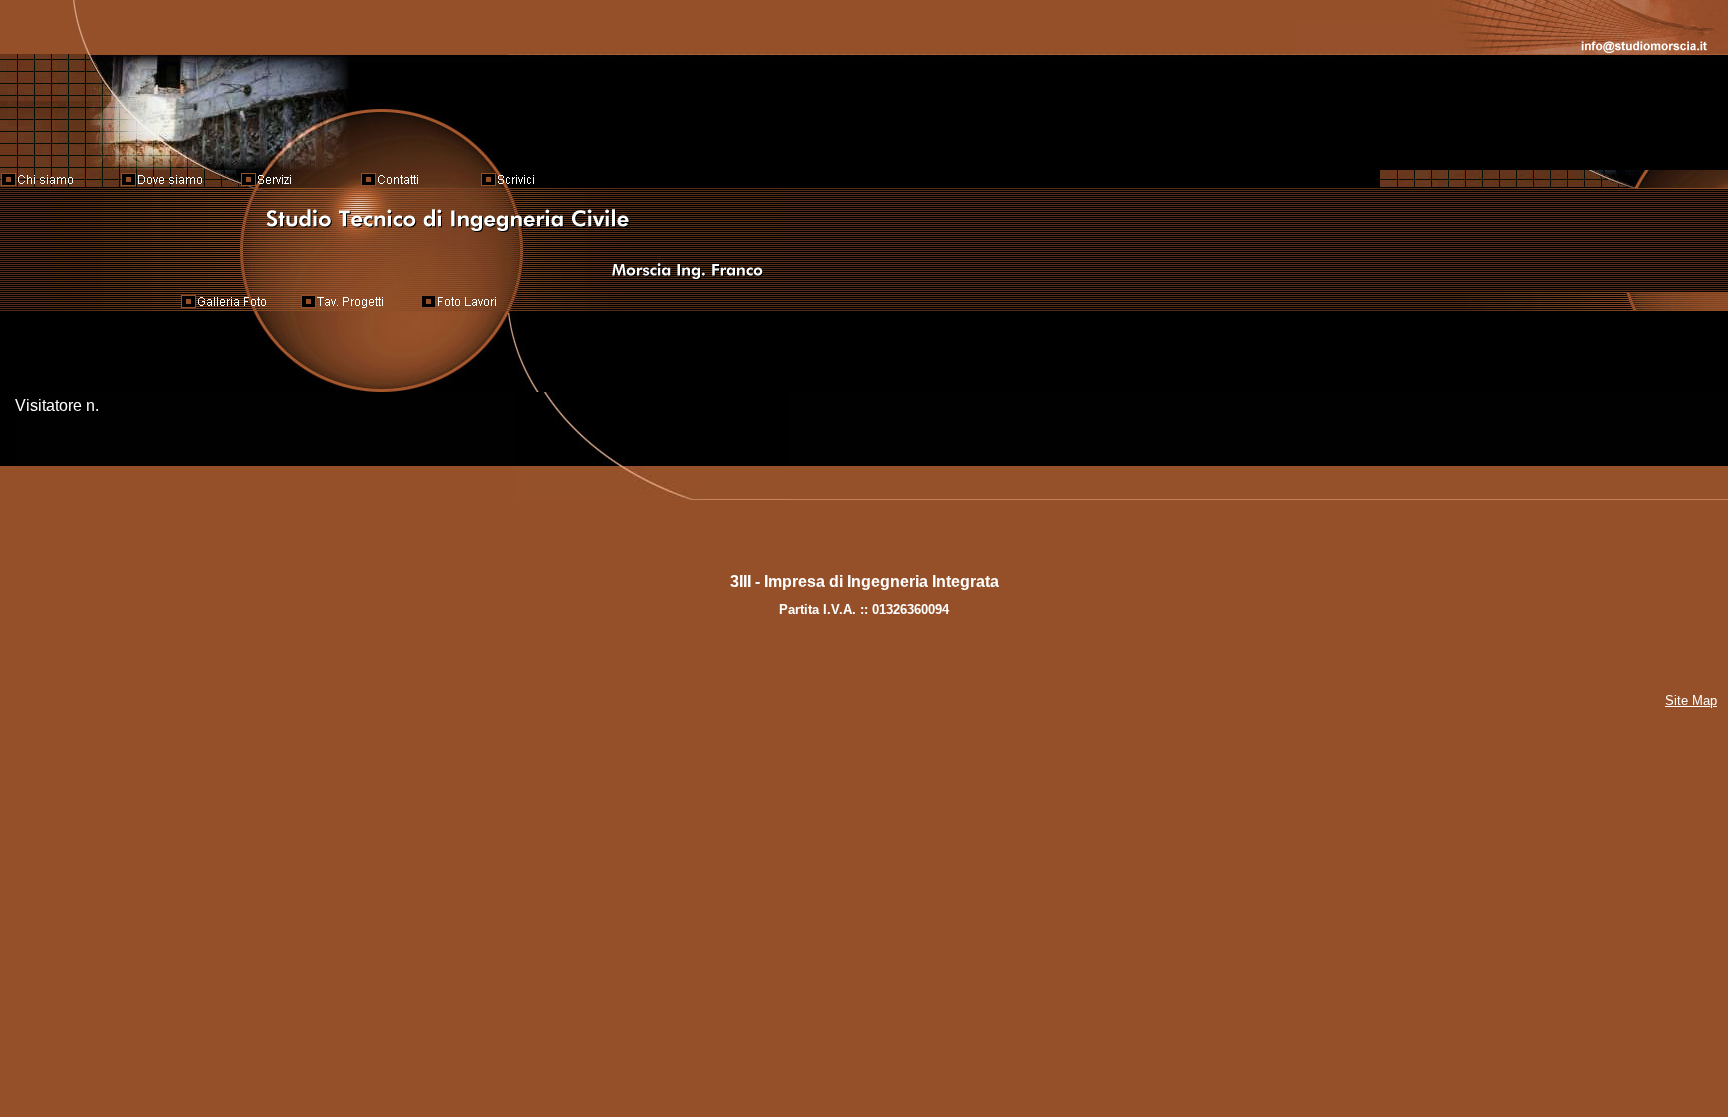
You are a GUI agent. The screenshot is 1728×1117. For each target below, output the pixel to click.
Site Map (1691, 700)
